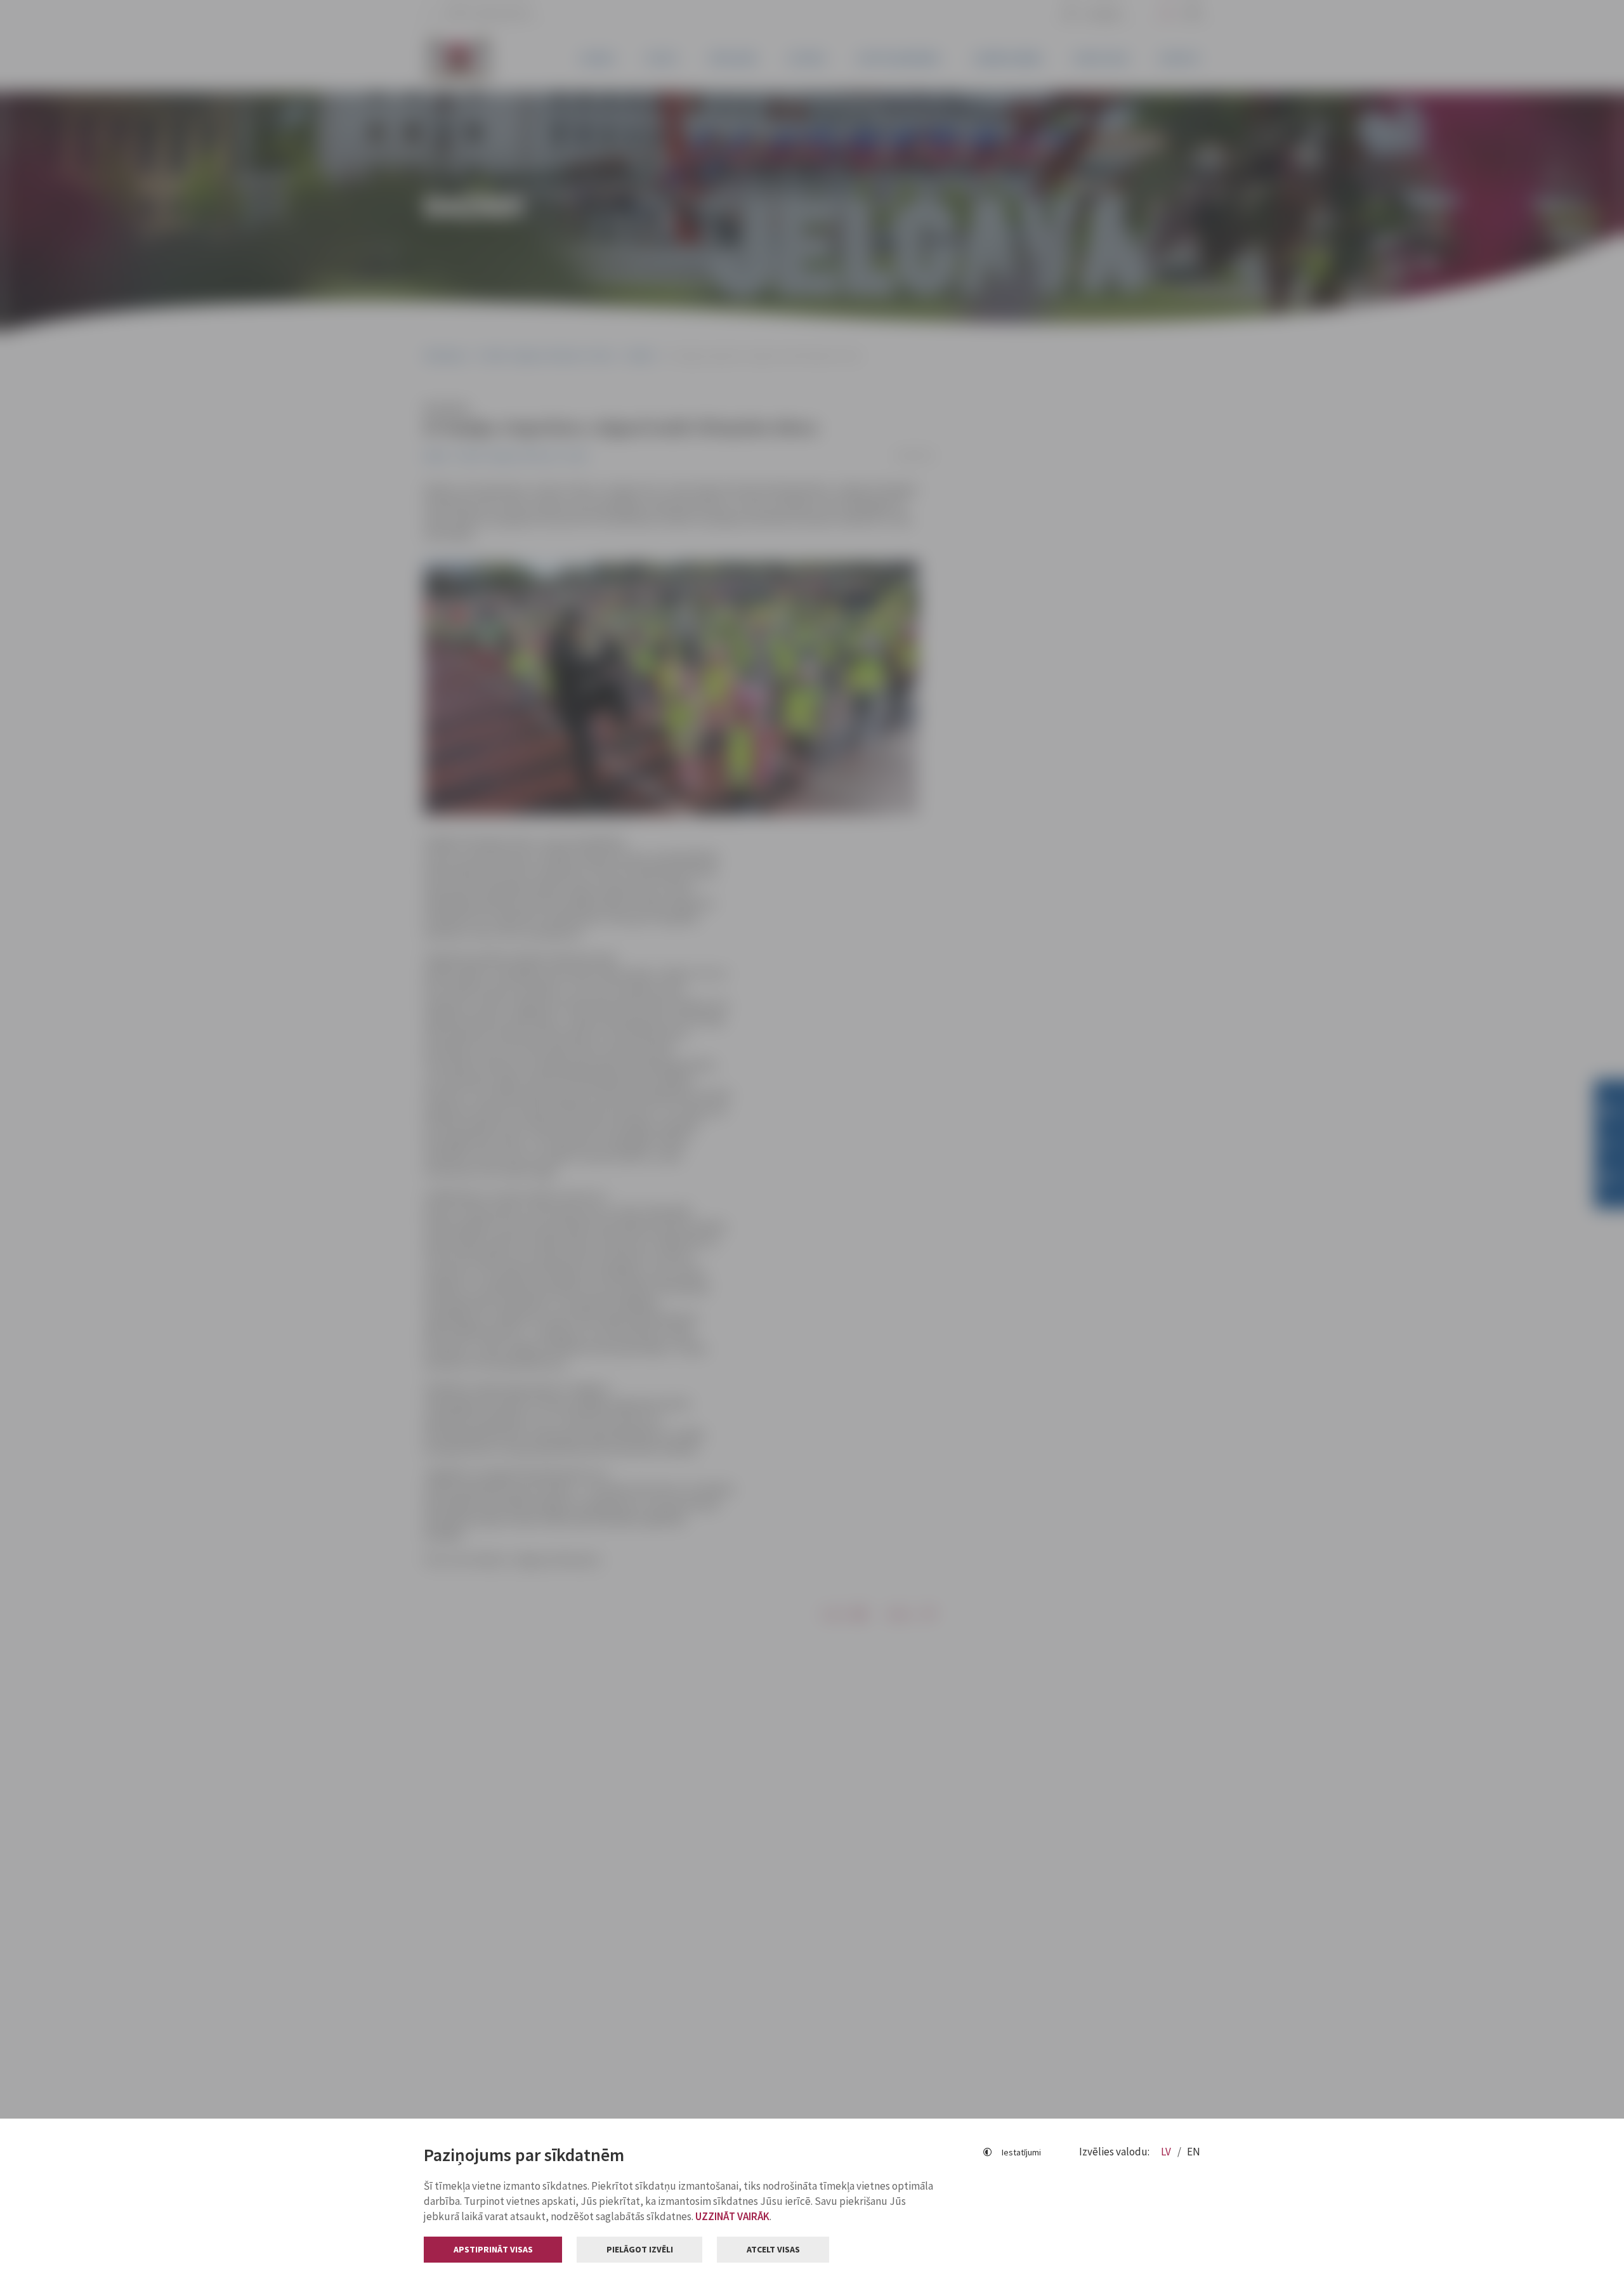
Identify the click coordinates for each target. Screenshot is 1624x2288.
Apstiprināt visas (493, 2249)
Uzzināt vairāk (732, 2216)
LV (1167, 2152)
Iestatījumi (1021, 2152)
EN (1194, 2152)
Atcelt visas (773, 2249)
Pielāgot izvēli (640, 2249)
